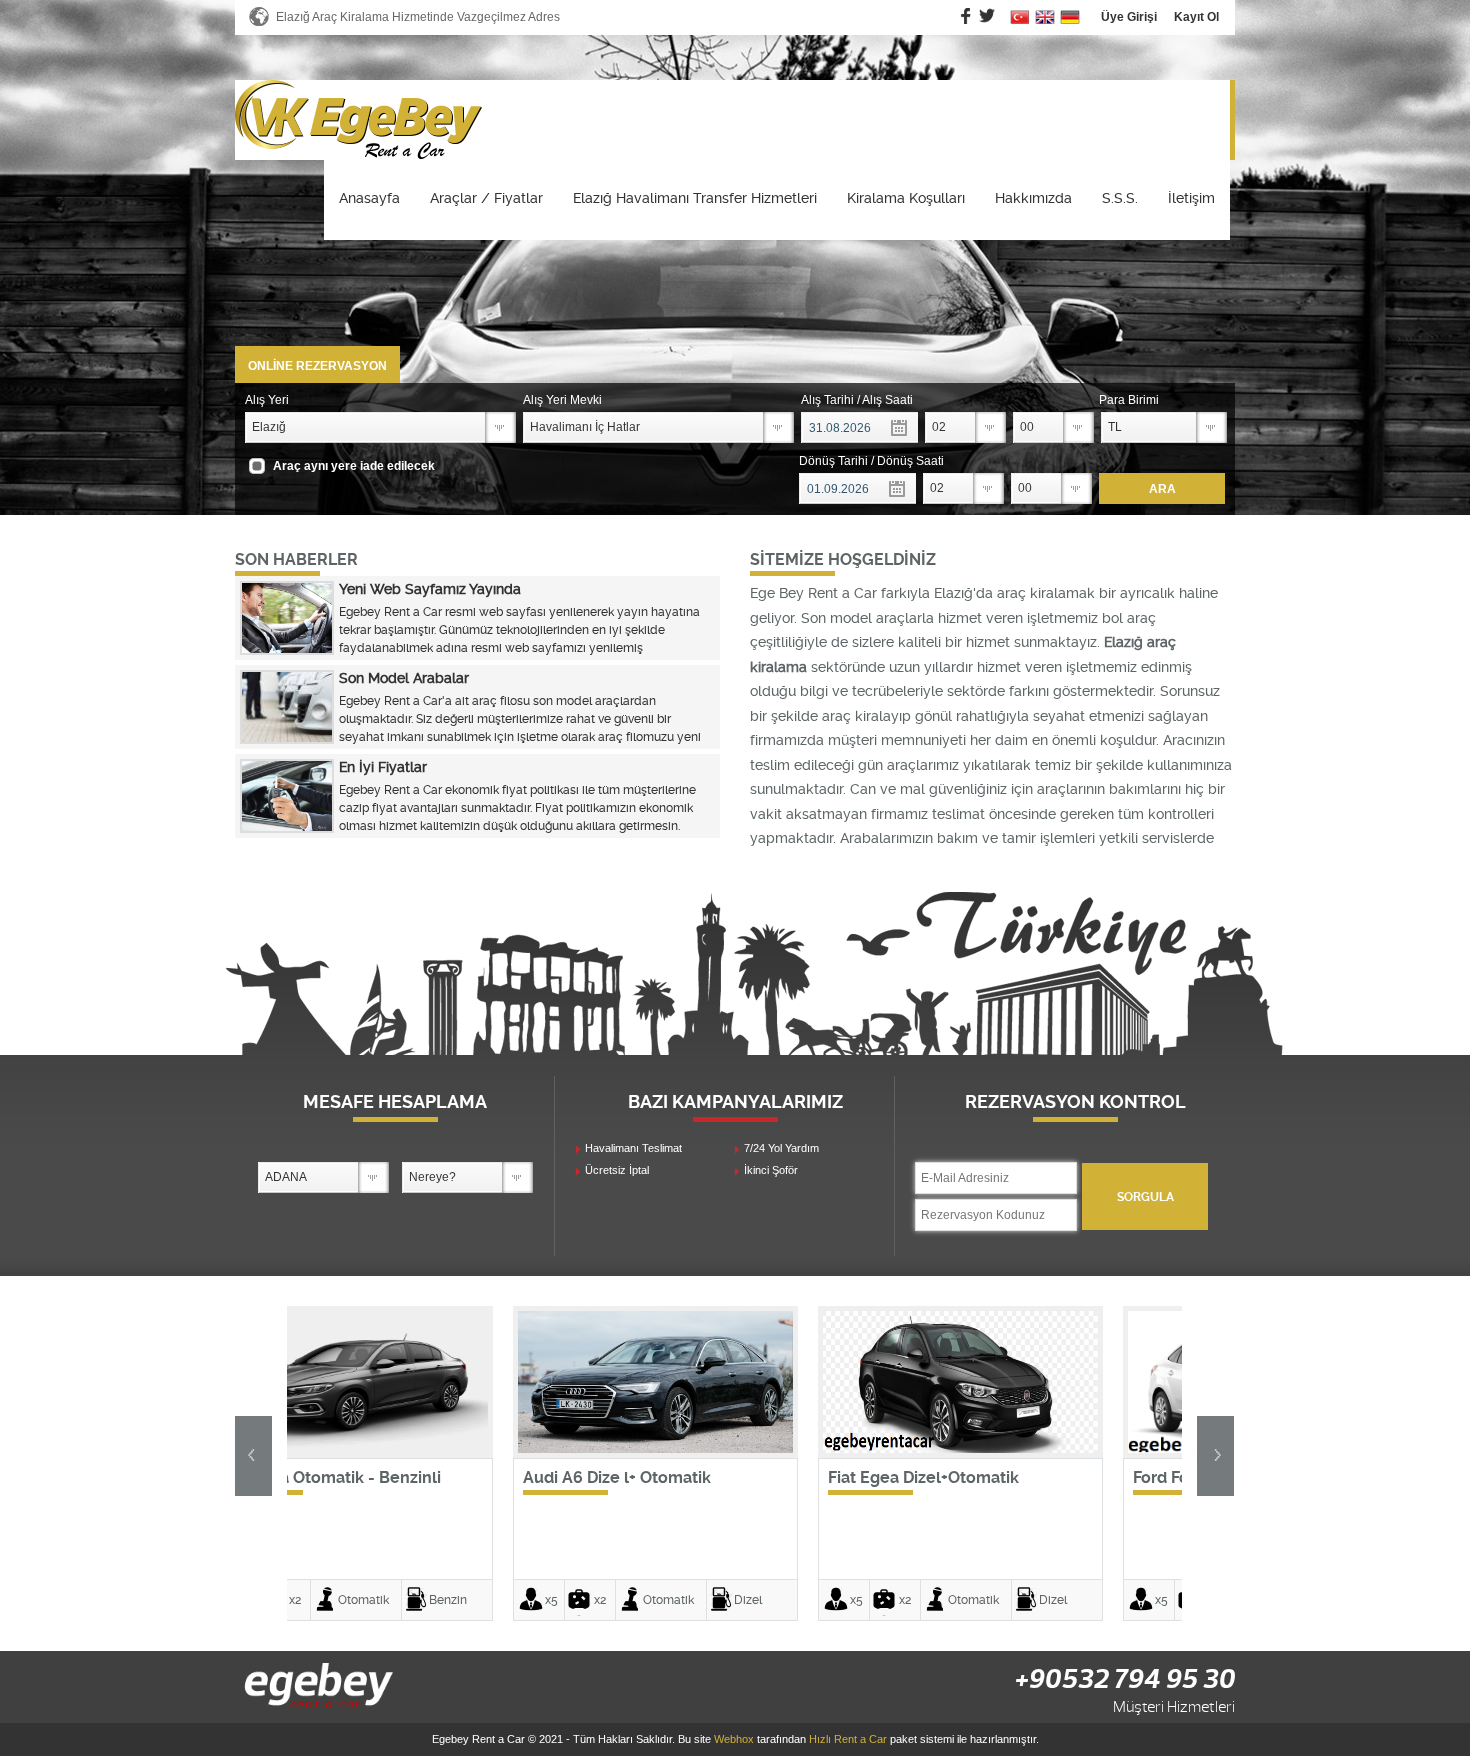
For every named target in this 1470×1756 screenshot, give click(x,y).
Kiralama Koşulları (906, 198)
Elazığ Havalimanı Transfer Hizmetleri (695, 198)
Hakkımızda (1033, 198)
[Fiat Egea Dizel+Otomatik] (734, 1449)
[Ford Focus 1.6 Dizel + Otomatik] (1039, 1449)
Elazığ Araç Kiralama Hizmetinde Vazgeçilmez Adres (418, 17)
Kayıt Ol (1196, 17)
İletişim (1191, 198)
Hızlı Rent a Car (848, 1739)
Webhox (734, 1739)
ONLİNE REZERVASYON (317, 366)
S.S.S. (1120, 198)
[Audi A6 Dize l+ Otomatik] (429, 1449)
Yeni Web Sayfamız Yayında (430, 589)
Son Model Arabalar (404, 678)
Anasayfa (369, 198)
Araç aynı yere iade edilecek (354, 466)
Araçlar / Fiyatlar (486, 198)
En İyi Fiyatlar (383, 767)
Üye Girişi (1129, 17)
